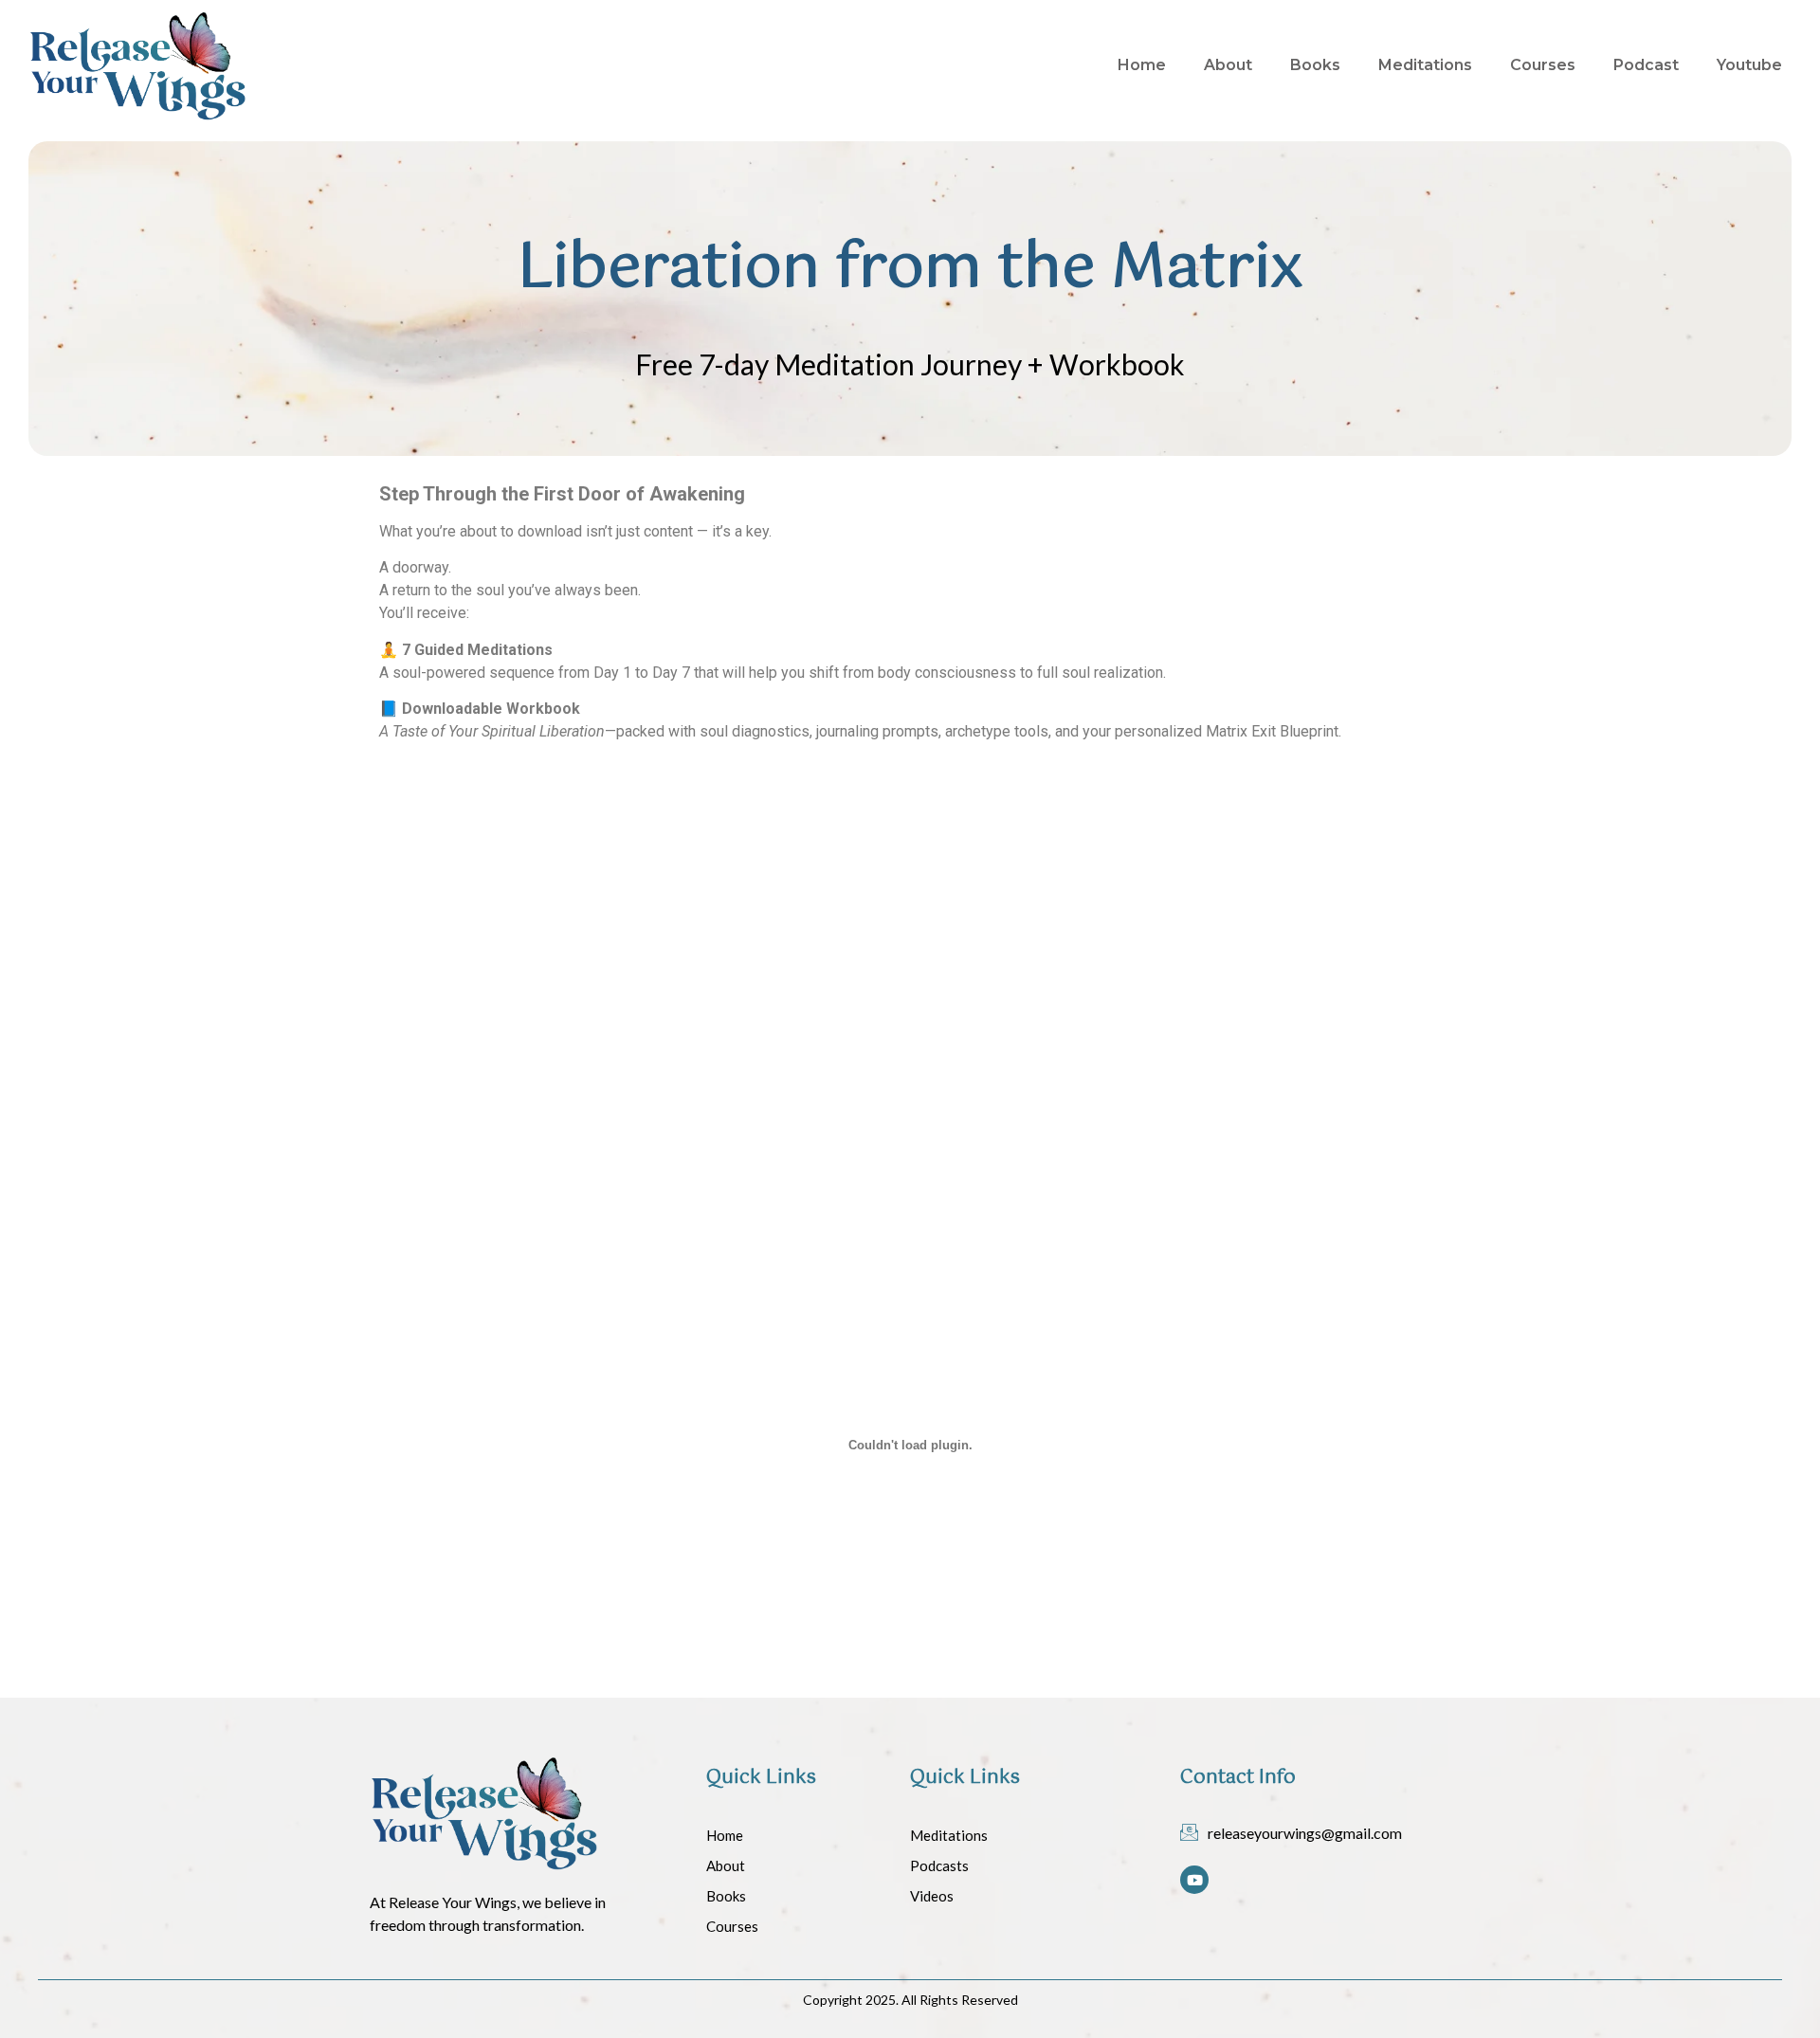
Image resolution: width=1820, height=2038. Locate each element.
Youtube (1749, 65)
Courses (1543, 65)
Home (1142, 65)
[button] (633, 854)
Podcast (1646, 65)
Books (1315, 65)
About (1228, 65)
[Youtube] (1194, 1880)
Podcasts (939, 1865)
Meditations (1425, 65)
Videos (932, 1896)
